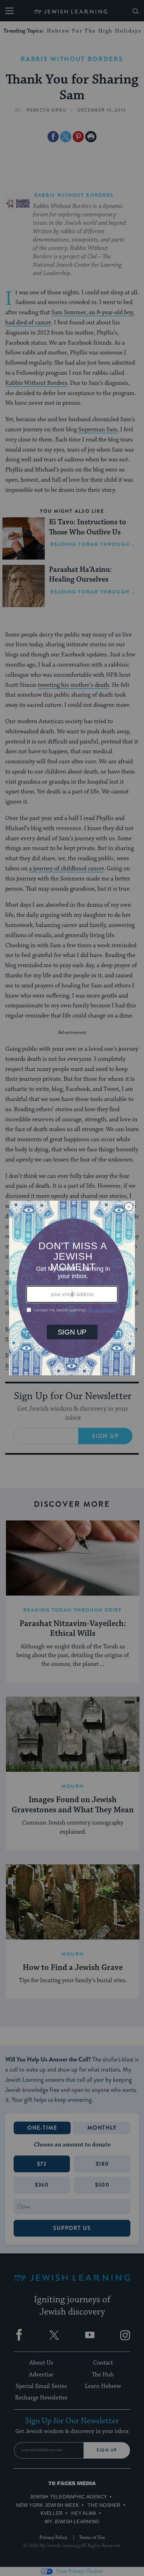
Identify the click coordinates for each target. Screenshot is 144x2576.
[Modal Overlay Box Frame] (72, 1288)
